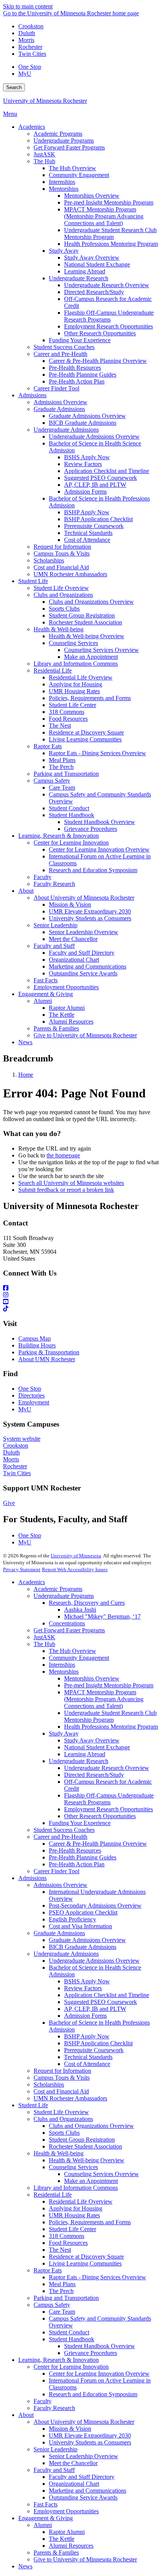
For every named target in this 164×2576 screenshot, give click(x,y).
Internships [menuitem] (62, 182)
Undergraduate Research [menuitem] (79, 278)
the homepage (63, 1155)
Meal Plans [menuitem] (62, 760)
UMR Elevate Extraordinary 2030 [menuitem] (90, 911)
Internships (62, 1665)
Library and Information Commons (76, 2188)
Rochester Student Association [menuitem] (85, 622)
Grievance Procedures (91, 2353)
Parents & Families (56, 2552)
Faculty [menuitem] (43, 877)
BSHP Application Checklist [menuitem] (98, 519)
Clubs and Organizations (63, 2119)
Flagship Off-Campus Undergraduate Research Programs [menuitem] (109, 316)
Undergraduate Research (79, 1761)
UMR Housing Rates (74, 2215)
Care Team (62, 2312)
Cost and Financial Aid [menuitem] (61, 567)
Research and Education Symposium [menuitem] (93, 870)
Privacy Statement (22, 1569)
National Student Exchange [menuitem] (97, 264)
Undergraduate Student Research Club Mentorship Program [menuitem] (110, 233)
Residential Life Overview (81, 2201)
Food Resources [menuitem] (68, 719)
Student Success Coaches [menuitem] (64, 347)
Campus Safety (52, 2305)
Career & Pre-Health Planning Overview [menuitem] (98, 361)
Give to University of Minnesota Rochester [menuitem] (85, 1035)
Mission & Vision (70, 2429)
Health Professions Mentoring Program (111, 1727)
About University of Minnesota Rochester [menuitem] (84, 898)
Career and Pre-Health (60, 1837)
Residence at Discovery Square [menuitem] (86, 732)
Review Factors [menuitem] (83, 464)
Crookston (31, 26)
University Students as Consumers (90, 2442)
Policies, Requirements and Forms (90, 2222)
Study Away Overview (92, 1740)
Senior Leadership (55, 2449)
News (25, 2566)
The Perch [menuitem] (61, 767)
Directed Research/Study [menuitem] (94, 292)
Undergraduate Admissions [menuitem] (66, 430)
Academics (32, 1582)
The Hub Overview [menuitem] (72, 168)
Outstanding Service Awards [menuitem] (83, 973)
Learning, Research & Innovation (59, 2360)
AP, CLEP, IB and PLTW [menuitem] (95, 485)
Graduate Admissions (59, 1933)
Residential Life (53, 2195)
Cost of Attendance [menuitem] (87, 540)
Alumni (43, 2525)
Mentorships (64, 1672)
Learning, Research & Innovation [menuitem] (59, 836)
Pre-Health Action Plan (77, 1864)
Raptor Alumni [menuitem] (67, 1008)
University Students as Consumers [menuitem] (90, 918)
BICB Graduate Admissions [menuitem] (83, 423)
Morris (26, 40)
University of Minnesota (76, 1556)
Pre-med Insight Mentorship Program (109, 1685)
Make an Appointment (91, 2181)
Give (9, 1503)
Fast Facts (46, 2504)
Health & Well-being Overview (87, 2160)
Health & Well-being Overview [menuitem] (87, 636)
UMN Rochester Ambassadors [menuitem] (70, 574)
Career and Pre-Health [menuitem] (60, 354)
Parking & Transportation (49, 1352)
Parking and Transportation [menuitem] (66, 774)
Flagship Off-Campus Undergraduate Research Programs (109, 1799)
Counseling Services (73, 2167)
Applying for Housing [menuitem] (76, 684)
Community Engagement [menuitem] (79, 175)
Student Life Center (72, 2229)
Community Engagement (79, 1658)
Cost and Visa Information (80, 1926)
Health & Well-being (59, 2153)
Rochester (30, 47)
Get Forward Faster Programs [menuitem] (69, 147)
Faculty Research (54, 2408)
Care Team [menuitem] (62, 787)
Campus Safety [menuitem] (52, 781)
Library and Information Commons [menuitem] (76, 664)
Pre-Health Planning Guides (83, 1857)
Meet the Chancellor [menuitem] (73, 939)
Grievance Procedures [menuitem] (91, 829)
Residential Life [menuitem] (53, 670)
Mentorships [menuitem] (64, 189)
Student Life (33, 2105)
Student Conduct (69, 2332)
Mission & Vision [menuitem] (70, 904)
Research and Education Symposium (93, 2394)
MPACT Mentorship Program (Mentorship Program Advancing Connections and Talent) (104, 1699)
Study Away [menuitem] (64, 251)
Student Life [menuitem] (33, 581)
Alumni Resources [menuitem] (71, 1021)
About (26, 2415)
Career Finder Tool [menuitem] (56, 388)
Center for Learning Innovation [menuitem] (71, 843)
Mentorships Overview (92, 1678)
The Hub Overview (72, 1651)
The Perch (61, 2291)
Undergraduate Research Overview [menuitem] (107, 285)
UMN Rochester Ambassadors (70, 2098)
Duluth (27, 33)
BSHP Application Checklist (98, 2043)
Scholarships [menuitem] (49, 560)
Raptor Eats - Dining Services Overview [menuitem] (97, 753)
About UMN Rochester (47, 1359)
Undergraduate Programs (64, 1596)
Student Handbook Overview (100, 2346)
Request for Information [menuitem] (62, 547)
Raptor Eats (48, 2270)
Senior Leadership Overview (84, 2456)
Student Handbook (72, 2339)
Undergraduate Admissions (66, 1954)
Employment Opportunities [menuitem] (66, 987)
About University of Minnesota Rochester (84, 2422)
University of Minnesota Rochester (45, 101)
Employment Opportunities (66, 2511)
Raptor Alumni (67, 2532)
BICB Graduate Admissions (83, 1947)
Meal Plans (62, 2284)
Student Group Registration (82, 2140)
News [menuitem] (25, 1042)
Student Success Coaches (64, 1830)
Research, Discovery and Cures (87, 1603)
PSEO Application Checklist (83, 1912)
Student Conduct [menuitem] (69, 808)
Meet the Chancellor (73, 2463)
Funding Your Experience (80, 1823)
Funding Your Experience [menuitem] (80, 340)
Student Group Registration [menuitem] (82, 615)
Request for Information (62, 2071)
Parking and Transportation (66, 2298)
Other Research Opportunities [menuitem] (100, 333)
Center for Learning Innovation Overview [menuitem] (99, 849)
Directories (31, 1395)
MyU (25, 74)
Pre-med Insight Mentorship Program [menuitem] (109, 202)
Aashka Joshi (80, 1610)
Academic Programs (58, 1589)
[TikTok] (82, 1309)
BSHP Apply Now (87, 2036)
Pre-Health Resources (75, 1850)
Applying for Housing (76, 2208)
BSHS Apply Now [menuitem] (87, 457)
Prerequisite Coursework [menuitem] (94, 526)
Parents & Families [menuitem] (56, 1028)
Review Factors (83, 1988)
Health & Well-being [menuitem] (59, 629)
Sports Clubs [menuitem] (64, 609)
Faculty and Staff (54, 2470)
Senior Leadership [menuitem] (55, 925)
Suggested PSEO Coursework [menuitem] (100, 478)
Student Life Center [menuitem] (72, 705)
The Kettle (62, 2539)
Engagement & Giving (46, 2518)
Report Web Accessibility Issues (75, 1569)
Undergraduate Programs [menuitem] (64, 141)
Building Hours (37, 1345)
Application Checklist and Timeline (107, 1995)
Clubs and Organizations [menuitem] (63, 595)
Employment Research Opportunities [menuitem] (109, 326)
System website (22, 1439)
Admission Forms (85, 2016)
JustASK (44, 1637)
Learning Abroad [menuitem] (85, 271)
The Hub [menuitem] (44, 161)
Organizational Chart (74, 2484)
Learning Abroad (85, 1754)
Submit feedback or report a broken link (66, 1190)
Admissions (32, 1878)
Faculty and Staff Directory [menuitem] (82, 953)
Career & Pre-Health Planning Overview (98, 1844)
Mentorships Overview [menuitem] (92, 196)
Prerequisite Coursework (94, 2050)
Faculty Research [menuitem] (54, 884)
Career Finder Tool (56, 1871)
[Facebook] (82, 1288)
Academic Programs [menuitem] (58, 134)
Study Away (64, 1733)
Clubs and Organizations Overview (91, 2126)
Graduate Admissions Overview (87, 1940)
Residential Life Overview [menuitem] (81, 677)
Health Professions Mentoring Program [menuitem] (111, 244)
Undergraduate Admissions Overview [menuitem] (94, 436)
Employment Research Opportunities (109, 1809)
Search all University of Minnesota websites (71, 1183)
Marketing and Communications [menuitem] (88, 966)
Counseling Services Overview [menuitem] (101, 650)
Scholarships (49, 2084)
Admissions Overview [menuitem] (60, 402)
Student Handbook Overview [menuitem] (100, 822)
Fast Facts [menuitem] (46, 980)
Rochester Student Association (85, 2146)
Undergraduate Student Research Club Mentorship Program (110, 1716)
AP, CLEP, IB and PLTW (95, 2009)
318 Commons (67, 2236)
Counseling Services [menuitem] (73, 643)
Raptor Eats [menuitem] (48, 746)
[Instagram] (82, 1295)
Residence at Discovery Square (86, 2257)
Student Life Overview (61, 2112)
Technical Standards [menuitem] (88, 533)
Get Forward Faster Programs (69, 1630)
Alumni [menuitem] (43, 1001)
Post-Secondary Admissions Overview (95, 1906)
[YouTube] (82, 1302)
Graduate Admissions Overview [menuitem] (87, 416)
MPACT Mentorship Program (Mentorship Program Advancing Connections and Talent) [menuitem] (104, 216)
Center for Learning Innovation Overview (99, 2374)
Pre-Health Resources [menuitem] (75, 368)
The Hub (44, 1644)
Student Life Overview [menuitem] (61, 588)
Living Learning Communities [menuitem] (85, 739)
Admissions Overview (60, 1885)
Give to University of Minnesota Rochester (85, 2559)
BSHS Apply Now (87, 1981)
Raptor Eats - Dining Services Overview (97, 2277)
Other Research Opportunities (100, 1816)
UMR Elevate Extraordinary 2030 (90, 2435)
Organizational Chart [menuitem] (74, 960)
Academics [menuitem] (32, 127)
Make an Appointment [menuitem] (91, 657)
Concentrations (67, 1623)
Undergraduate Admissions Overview (94, 1961)
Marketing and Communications (88, 2491)
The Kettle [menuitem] (62, 1015)
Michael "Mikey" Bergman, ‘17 (102, 1616)
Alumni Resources (71, 2546)
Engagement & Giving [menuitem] (46, 994)
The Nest (60, 2250)
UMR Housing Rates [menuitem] (74, 691)
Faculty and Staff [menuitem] (54, 946)
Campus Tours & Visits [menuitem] (62, 553)
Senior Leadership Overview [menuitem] (84, 932)
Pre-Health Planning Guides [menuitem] (83, 375)
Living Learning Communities (85, 2263)
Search (14, 87)
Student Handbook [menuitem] (72, 815)
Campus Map (35, 1338)
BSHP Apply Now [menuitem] (87, 512)
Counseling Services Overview (101, 2174)
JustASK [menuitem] (44, 154)
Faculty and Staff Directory (82, 2477)
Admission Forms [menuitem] (85, 492)
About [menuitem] (26, 891)
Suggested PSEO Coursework (100, 2002)
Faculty (43, 2401)
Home (26, 1075)
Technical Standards (88, 2057)
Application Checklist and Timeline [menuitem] (107, 471)
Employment (34, 1402)
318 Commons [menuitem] (67, 712)
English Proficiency (72, 1919)
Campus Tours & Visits (62, 2078)
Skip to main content (28, 6)
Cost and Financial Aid (61, 2091)
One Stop (30, 67)
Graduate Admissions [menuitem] (59, 409)
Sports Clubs (64, 2133)
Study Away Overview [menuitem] (92, 258)
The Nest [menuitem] (60, 726)
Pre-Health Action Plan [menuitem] (77, 381)
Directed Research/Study (94, 1775)
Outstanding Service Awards (83, 2497)
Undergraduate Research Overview (107, 1768)
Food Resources (68, 2243)
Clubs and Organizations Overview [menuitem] (91, 602)
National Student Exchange (97, 1747)
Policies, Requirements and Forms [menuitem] (90, 698)
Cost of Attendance (87, 2064)
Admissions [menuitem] (32, 395)
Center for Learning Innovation (71, 2367)
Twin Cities (32, 54)
